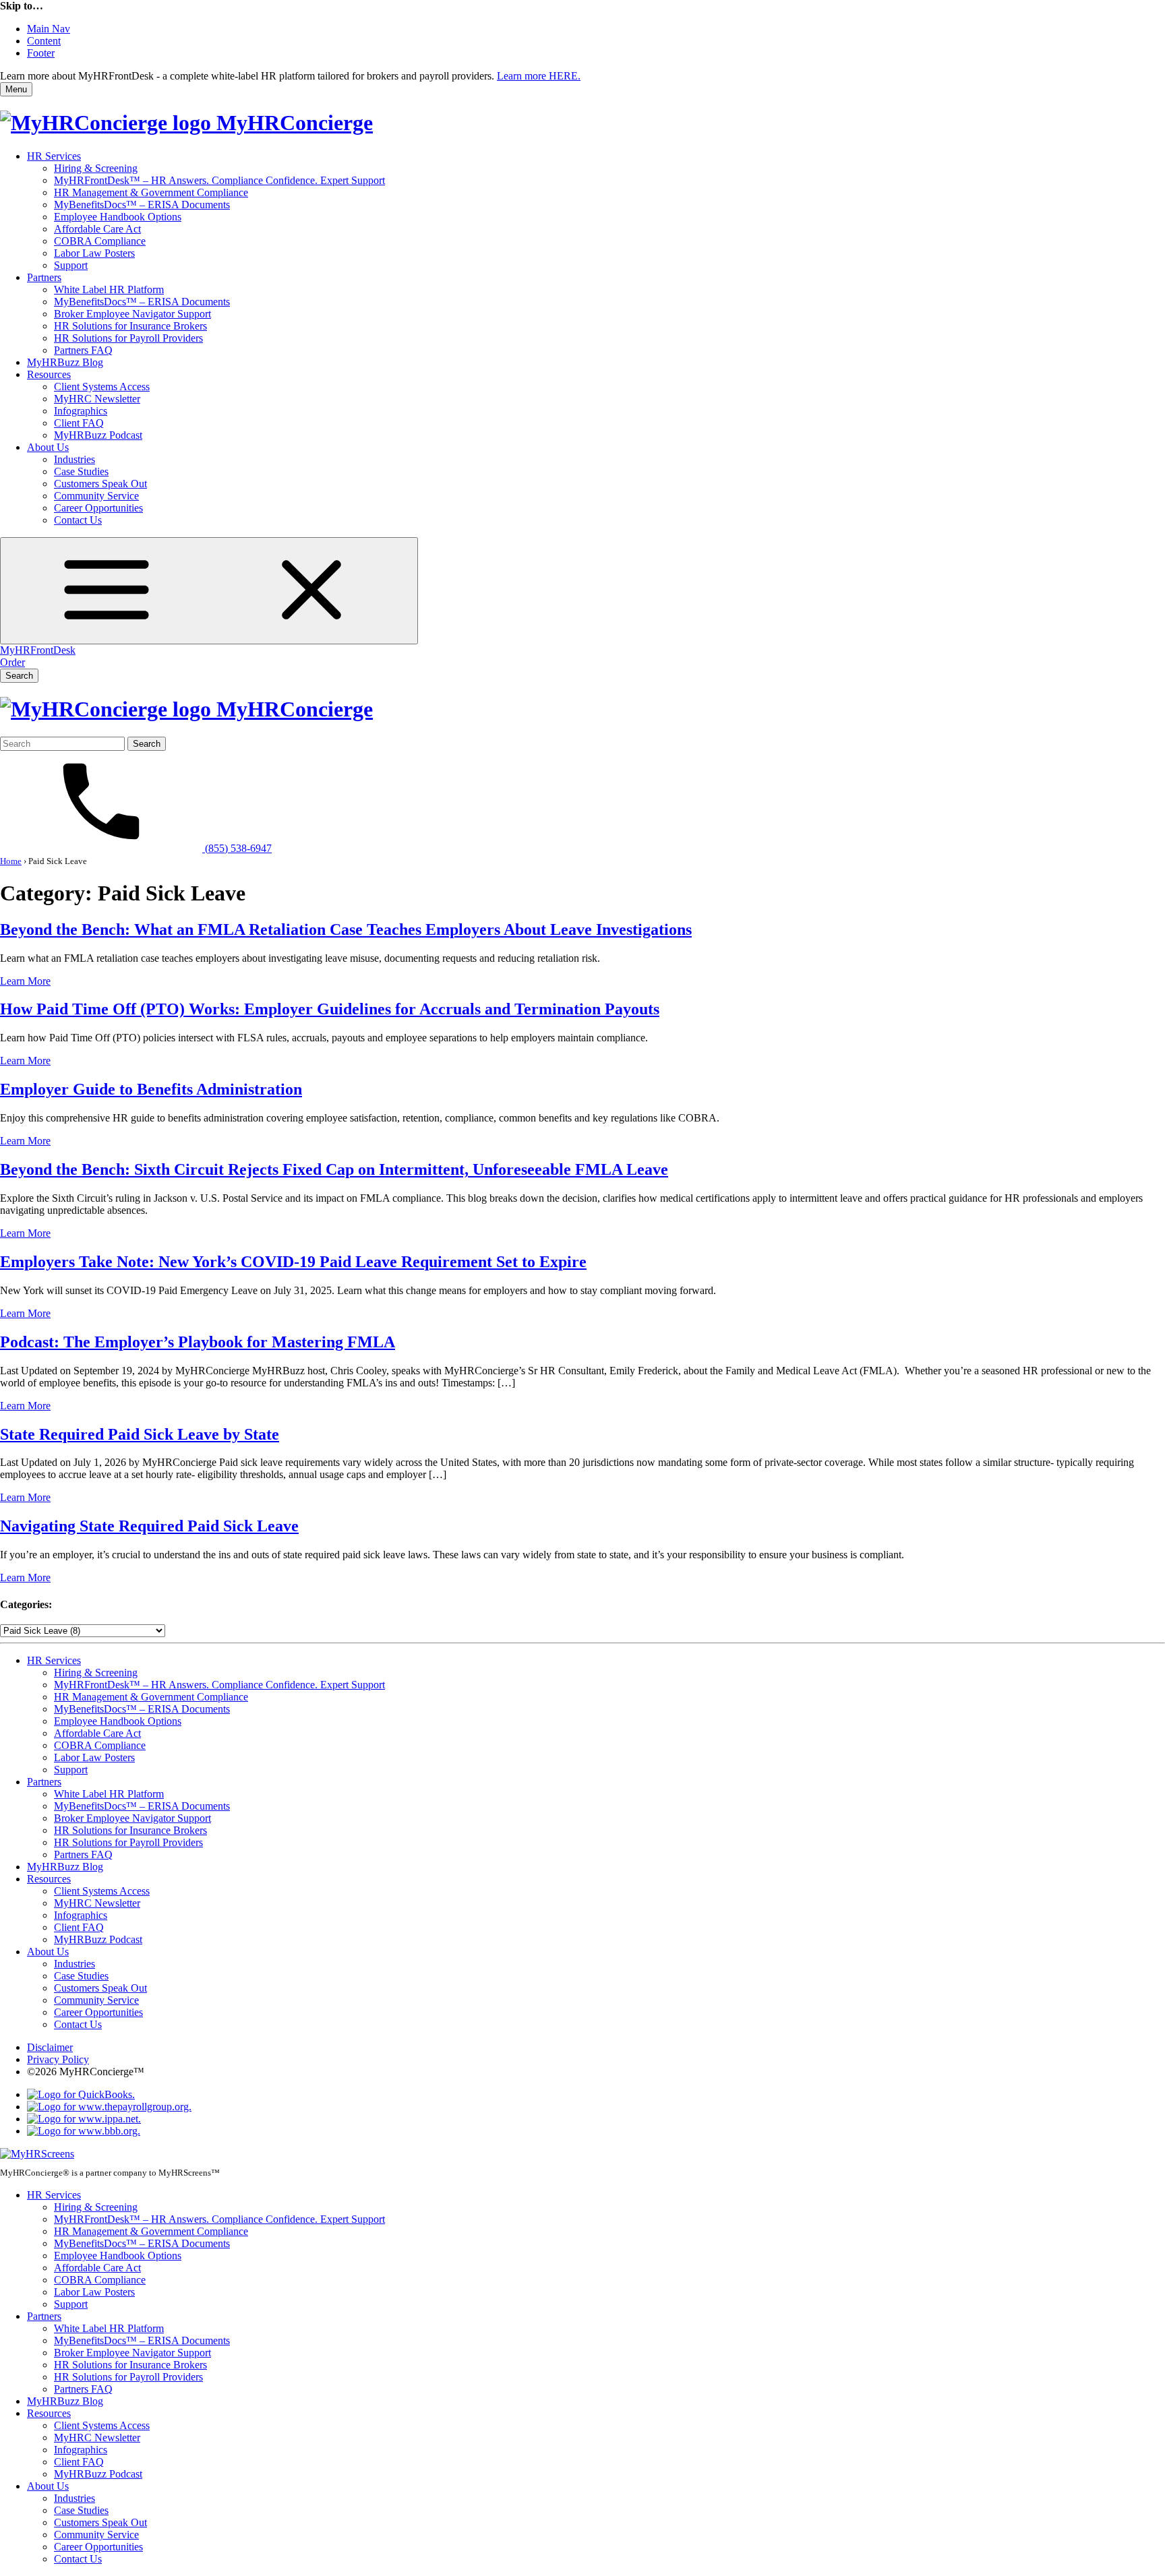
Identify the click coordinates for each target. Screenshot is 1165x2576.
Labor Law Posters (94, 253)
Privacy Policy (58, 2059)
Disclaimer (50, 2047)
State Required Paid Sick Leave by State (140, 1434)
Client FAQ (79, 423)
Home (11, 861)
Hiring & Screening (96, 168)
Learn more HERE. (539, 76)
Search (19, 676)
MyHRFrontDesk (38, 650)
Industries (74, 459)
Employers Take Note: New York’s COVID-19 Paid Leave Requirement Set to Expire (293, 1262)
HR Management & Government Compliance (151, 192)
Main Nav (49, 29)
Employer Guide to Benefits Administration (151, 1089)
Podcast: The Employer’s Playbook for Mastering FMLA (198, 1342)
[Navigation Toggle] (209, 591)
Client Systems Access (102, 387)
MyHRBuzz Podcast (98, 435)
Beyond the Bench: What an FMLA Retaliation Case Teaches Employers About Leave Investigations (346, 929)
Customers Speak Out (100, 484)
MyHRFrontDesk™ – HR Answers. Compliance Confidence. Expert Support (219, 180)
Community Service (96, 496)
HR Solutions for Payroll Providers (128, 338)
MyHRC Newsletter (97, 399)
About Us (48, 447)
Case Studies (81, 471)
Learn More (25, 981)
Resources (49, 374)
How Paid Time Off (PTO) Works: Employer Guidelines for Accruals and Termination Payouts (330, 1009)
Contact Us (78, 520)
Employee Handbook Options (118, 217)
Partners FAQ (83, 350)
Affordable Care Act (97, 229)
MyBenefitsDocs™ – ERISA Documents (142, 205)
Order (12, 662)
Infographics (81, 411)
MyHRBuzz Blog (65, 362)
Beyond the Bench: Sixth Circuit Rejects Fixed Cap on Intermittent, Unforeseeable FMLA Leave (334, 1169)
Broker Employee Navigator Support (132, 314)
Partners (44, 277)
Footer (41, 53)
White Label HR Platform (109, 289)
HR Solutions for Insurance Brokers (130, 326)
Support (71, 265)
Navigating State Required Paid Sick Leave (149, 1526)
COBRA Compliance (100, 241)
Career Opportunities (98, 508)
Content (44, 41)
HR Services (54, 156)
